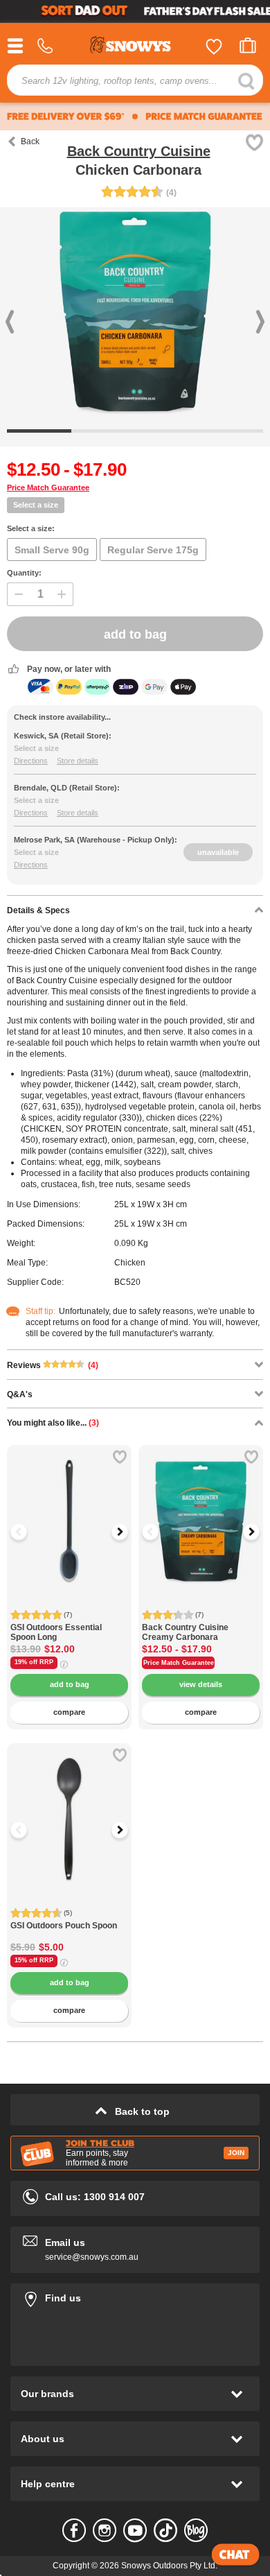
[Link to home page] (135, 47)
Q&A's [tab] (20, 1394)
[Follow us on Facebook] (74, 2530)
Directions (31, 761)
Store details (78, 761)
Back (30, 141)
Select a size (36, 505)
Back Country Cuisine (139, 151)
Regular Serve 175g (153, 550)
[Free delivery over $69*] (66, 116)
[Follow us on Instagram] (105, 2530)
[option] (69, 1507)
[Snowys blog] (196, 2530)
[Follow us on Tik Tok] (165, 2530)
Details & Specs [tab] (38, 910)
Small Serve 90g (52, 550)
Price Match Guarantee (48, 487)
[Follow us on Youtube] (135, 2530)
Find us (135, 2296)
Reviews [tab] (53, 1365)
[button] (28, 1532)
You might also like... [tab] (53, 1423)
